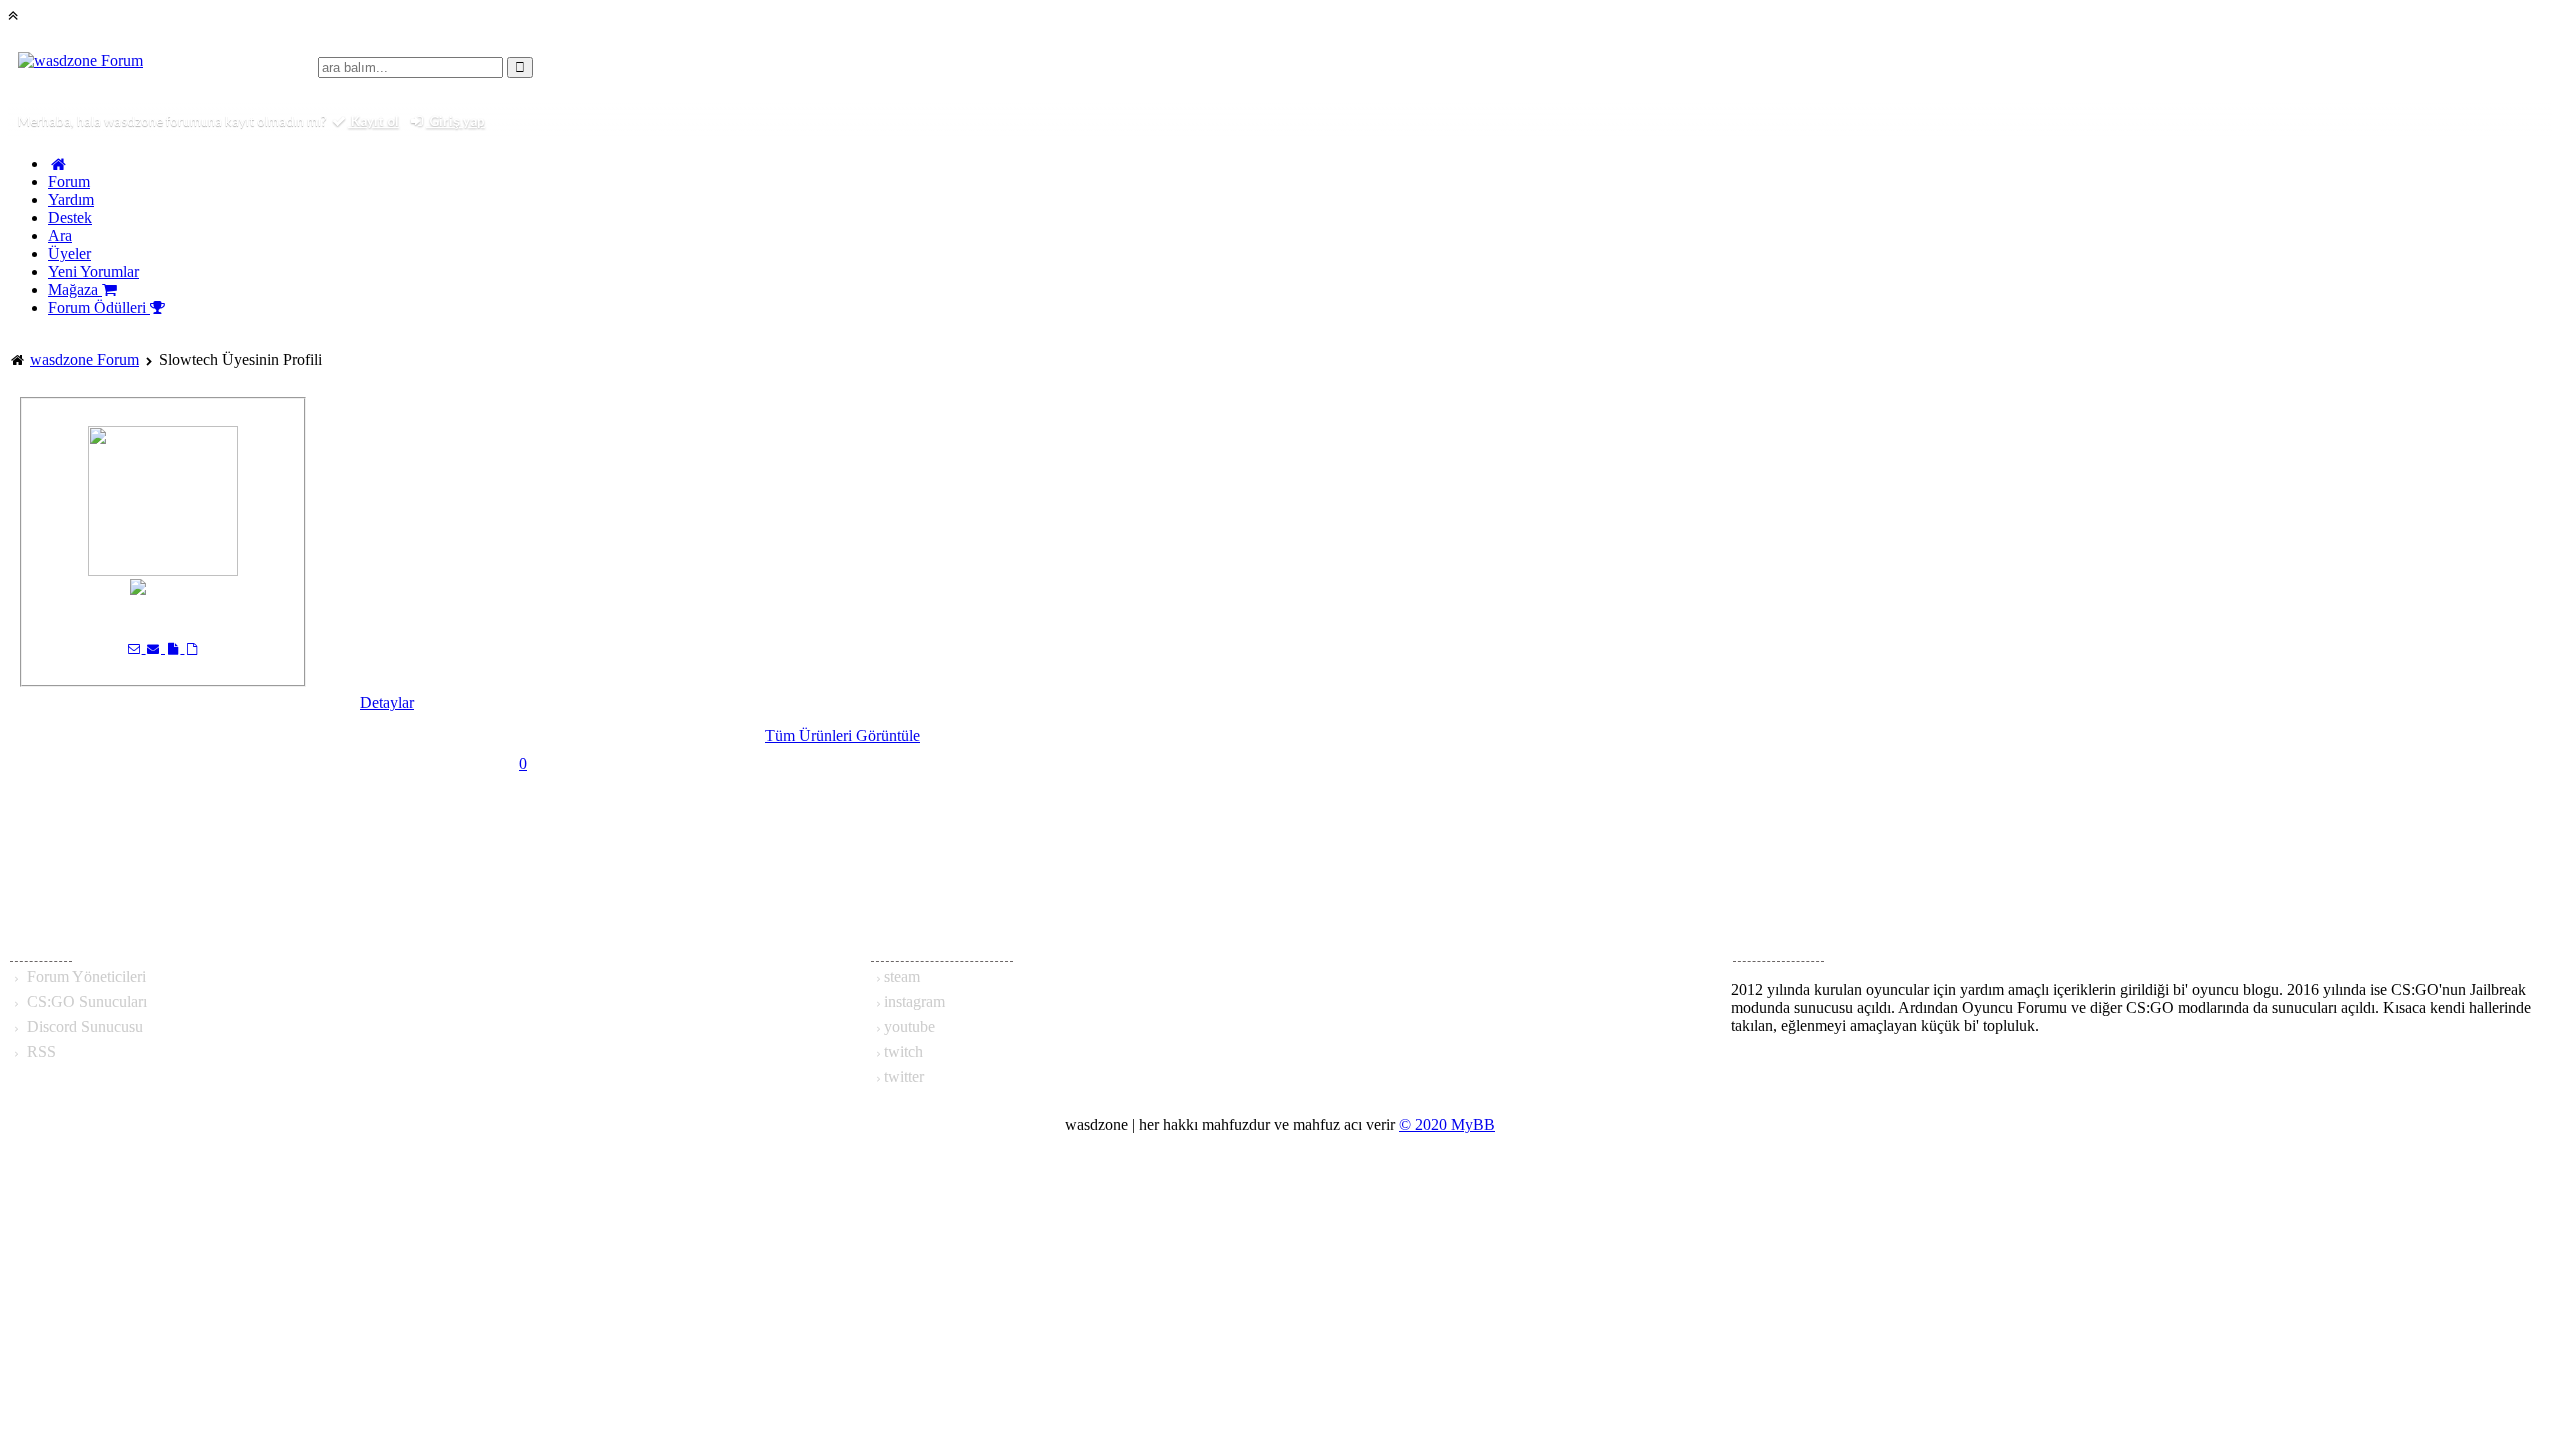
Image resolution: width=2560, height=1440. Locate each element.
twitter (904, 1076)
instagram (914, 1001)
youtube (909, 1026)
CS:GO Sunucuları (85, 1001)
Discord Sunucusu (83, 1026)
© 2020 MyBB (1447, 1124)
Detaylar (387, 702)
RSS (39, 1051)
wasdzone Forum (84, 359)
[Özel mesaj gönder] (135, 647)
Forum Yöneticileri (84, 976)
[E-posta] (155, 647)
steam (902, 976)
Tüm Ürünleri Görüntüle (842, 735)
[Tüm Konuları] (191, 647)
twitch (903, 1051)
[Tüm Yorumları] (174, 647)
